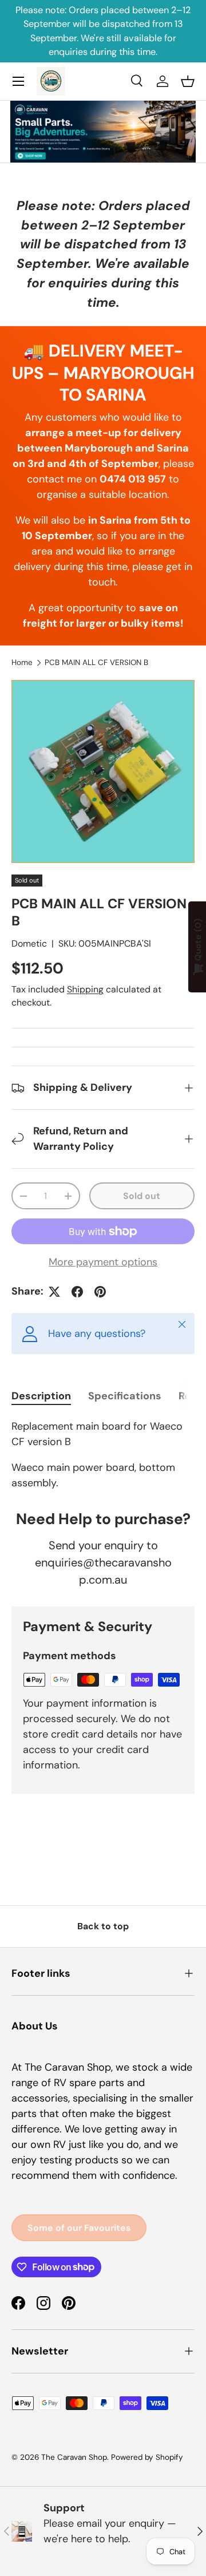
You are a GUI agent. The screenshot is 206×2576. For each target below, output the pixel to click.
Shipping (85, 989)
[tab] (41, 1396)
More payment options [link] (103, 1262)
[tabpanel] (103, 1455)
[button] (188, 81)
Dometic (29, 943)
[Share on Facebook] (77, 1292)
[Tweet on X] (54, 1292)
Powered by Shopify (147, 2457)
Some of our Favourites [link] (79, 2228)
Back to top (103, 1926)
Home (22, 662)
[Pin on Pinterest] (100, 1292)
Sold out (142, 1196)
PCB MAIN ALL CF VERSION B (96, 662)
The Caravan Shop (74, 2457)
